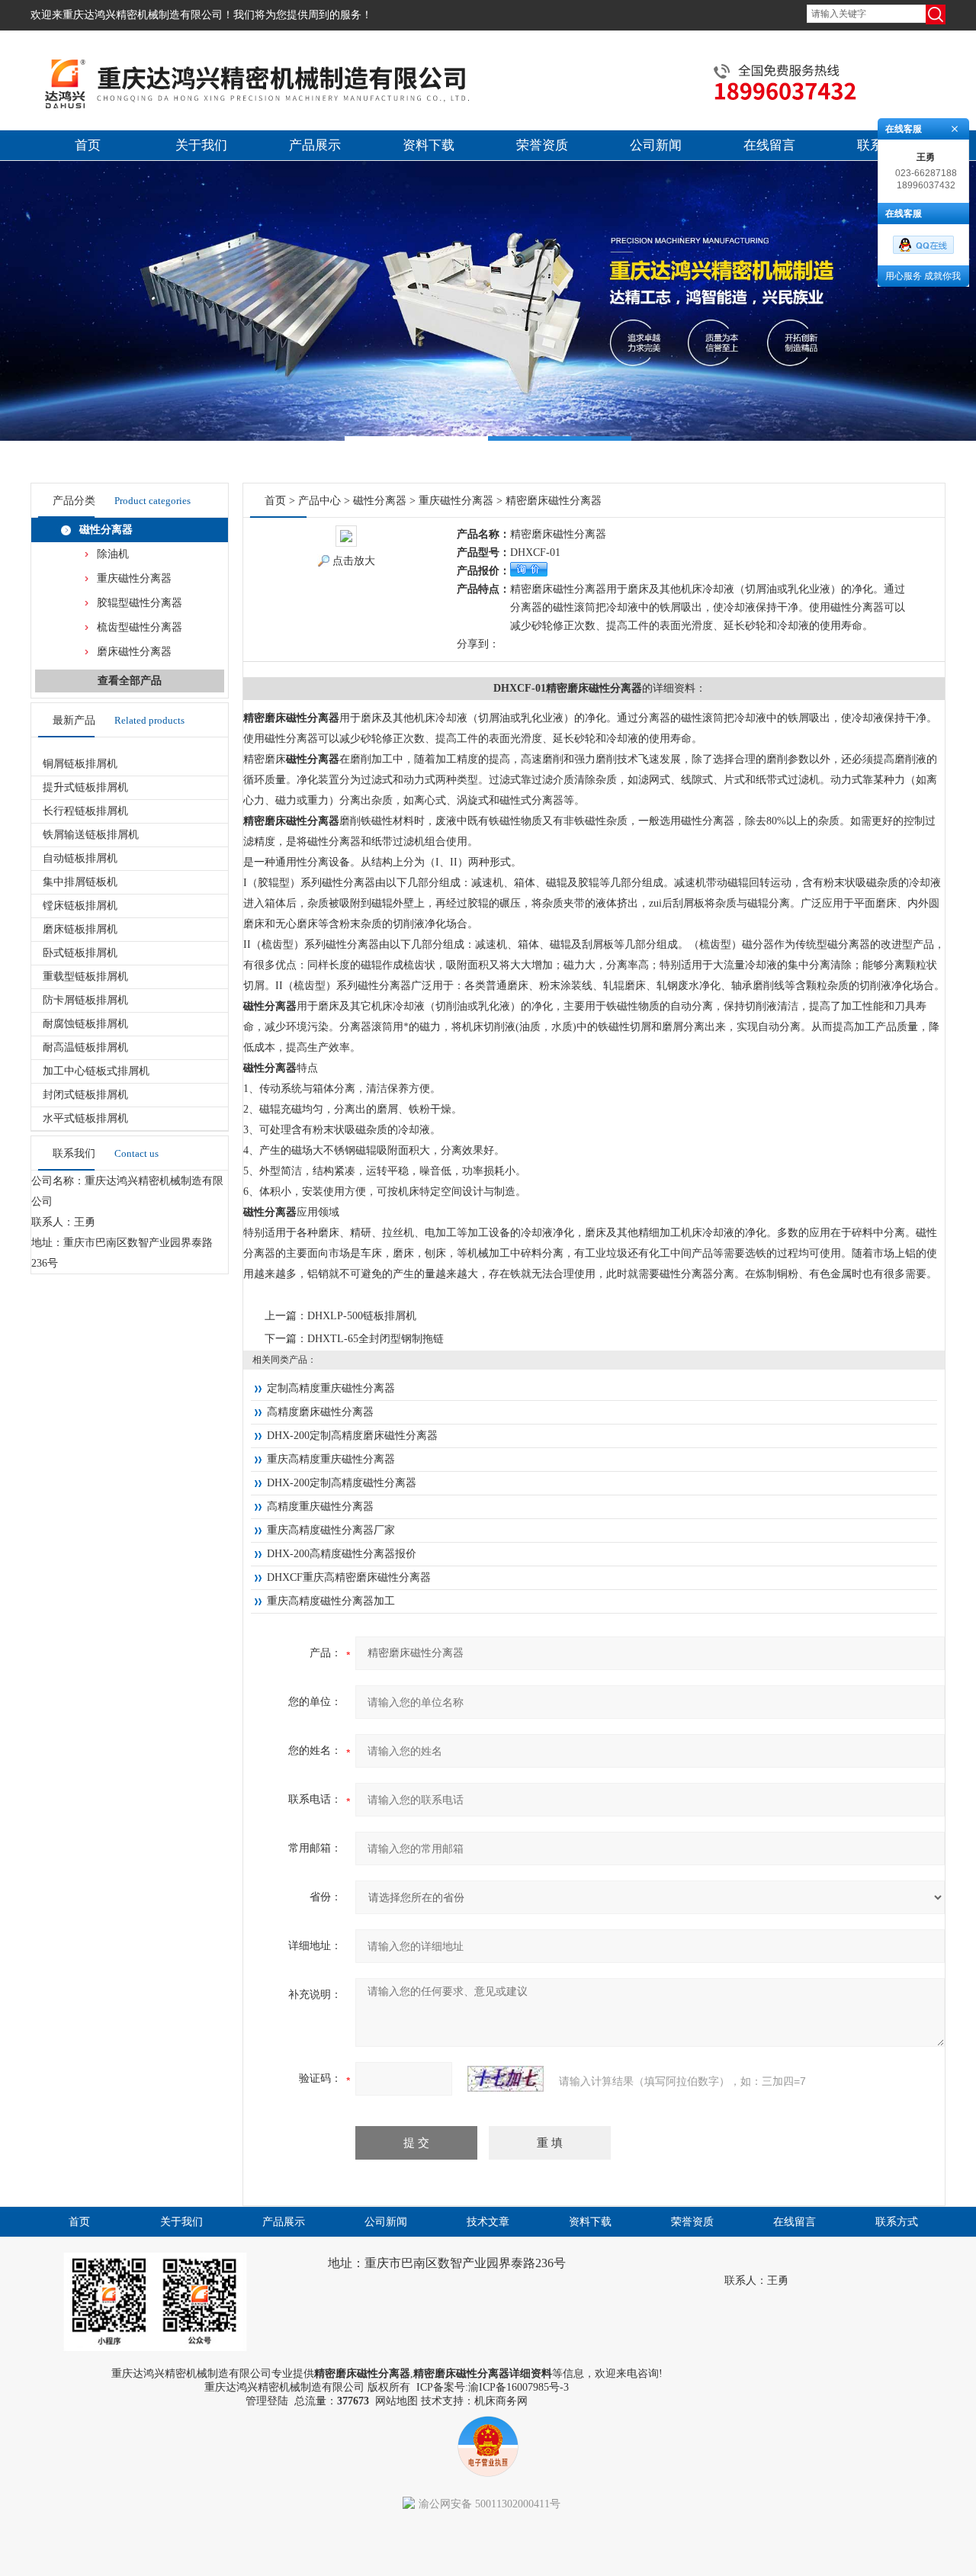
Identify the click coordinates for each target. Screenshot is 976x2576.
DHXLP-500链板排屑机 (362, 1316)
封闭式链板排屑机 (85, 1095)
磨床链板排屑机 (80, 929)
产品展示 (315, 145)
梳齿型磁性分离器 (140, 627)
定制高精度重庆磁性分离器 (331, 1388)
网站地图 (396, 2401)
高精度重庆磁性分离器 (320, 1506)
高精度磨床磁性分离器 (320, 1412)
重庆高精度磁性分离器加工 (331, 1601)
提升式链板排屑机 (85, 787)
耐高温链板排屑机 (85, 1047)
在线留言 (769, 145)
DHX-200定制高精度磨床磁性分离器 (352, 1436)
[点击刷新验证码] (506, 2079)
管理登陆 (267, 2401)
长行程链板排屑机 (85, 811)
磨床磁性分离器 (134, 652)
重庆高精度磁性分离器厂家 (331, 1530)
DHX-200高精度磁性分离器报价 (342, 1554)
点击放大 (354, 561)
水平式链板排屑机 (85, 1118)
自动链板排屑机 (80, 858)
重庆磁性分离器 (134, 578)
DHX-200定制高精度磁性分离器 (342, 1483)
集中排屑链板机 (80, 882)
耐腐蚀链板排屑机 (85, 1024)
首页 (88, 145)
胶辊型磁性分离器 (140, 603)
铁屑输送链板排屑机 (91, 835)
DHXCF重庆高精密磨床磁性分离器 (349, 1577)
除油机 (113, 554)
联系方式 (897, 2222)
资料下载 (429, 145)
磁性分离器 (106, 530)
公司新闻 (656, 145)
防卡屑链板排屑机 (85, 1000)
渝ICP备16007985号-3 (518, 2387)
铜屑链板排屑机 (80, 764)
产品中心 (319, 501)
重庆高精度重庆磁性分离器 (331, 1459)
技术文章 (488, 2222)
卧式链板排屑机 (80, 953)
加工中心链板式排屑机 (96, 1071)
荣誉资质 (542, 145)
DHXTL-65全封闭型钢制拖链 (376, 1339)
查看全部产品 (130, 681)
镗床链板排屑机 (80, 906)
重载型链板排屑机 (85, 976)
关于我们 (201, 145)
